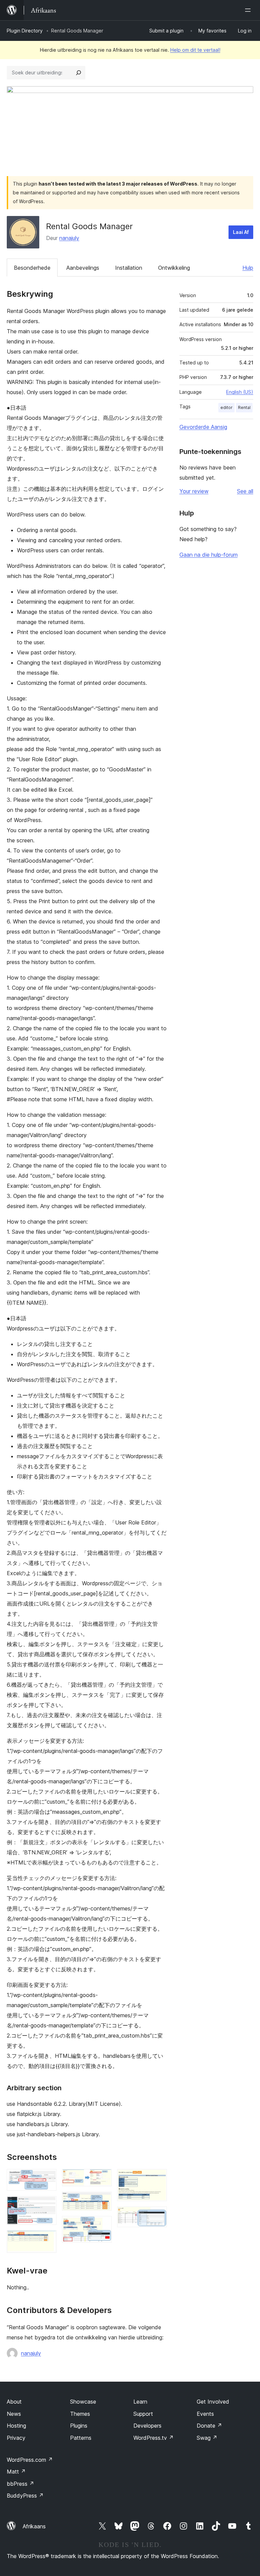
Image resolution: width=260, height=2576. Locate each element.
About (14, 2402)
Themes (80, 2414)
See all (245, 491)
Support (143, 2414)
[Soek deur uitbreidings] (79, 73)
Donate (209, 2426)
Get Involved (213, 2402)
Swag (207, 2438)
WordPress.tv (154, 2438)
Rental (244, 407)
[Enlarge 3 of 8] (47, 2239)
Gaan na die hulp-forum (209, 555)
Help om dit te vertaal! (195, 50)
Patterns (81, 2438)
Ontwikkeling (174, 268)
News (14, 2414)
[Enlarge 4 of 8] (103, 2178)
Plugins (79, 2426)
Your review (194, 491)
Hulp (248, 268)
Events (205, 2414)
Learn (140, 2402)
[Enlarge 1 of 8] (47, 2178)
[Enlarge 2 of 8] (47, 2205)
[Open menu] (249, 10)
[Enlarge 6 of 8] (103, 2225)
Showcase (83, 2402)
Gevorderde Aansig (203, 427)
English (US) (240, 392)
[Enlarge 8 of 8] (158, 2216)
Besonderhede (32, 268)
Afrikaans (34, 2526)
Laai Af (241, 232)
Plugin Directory (25, 31)
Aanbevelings (83, 268)
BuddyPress (25, 2496)
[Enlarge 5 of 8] (103, 2201)
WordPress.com (30, 2460)
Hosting (16, 2426)
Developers (147, 2426)
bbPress (20, 2484)
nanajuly (69, 238)
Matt (16, 2472)
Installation (129, 268)
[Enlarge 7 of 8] (158, 2178)
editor (226, 407)
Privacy (16, 2438)
